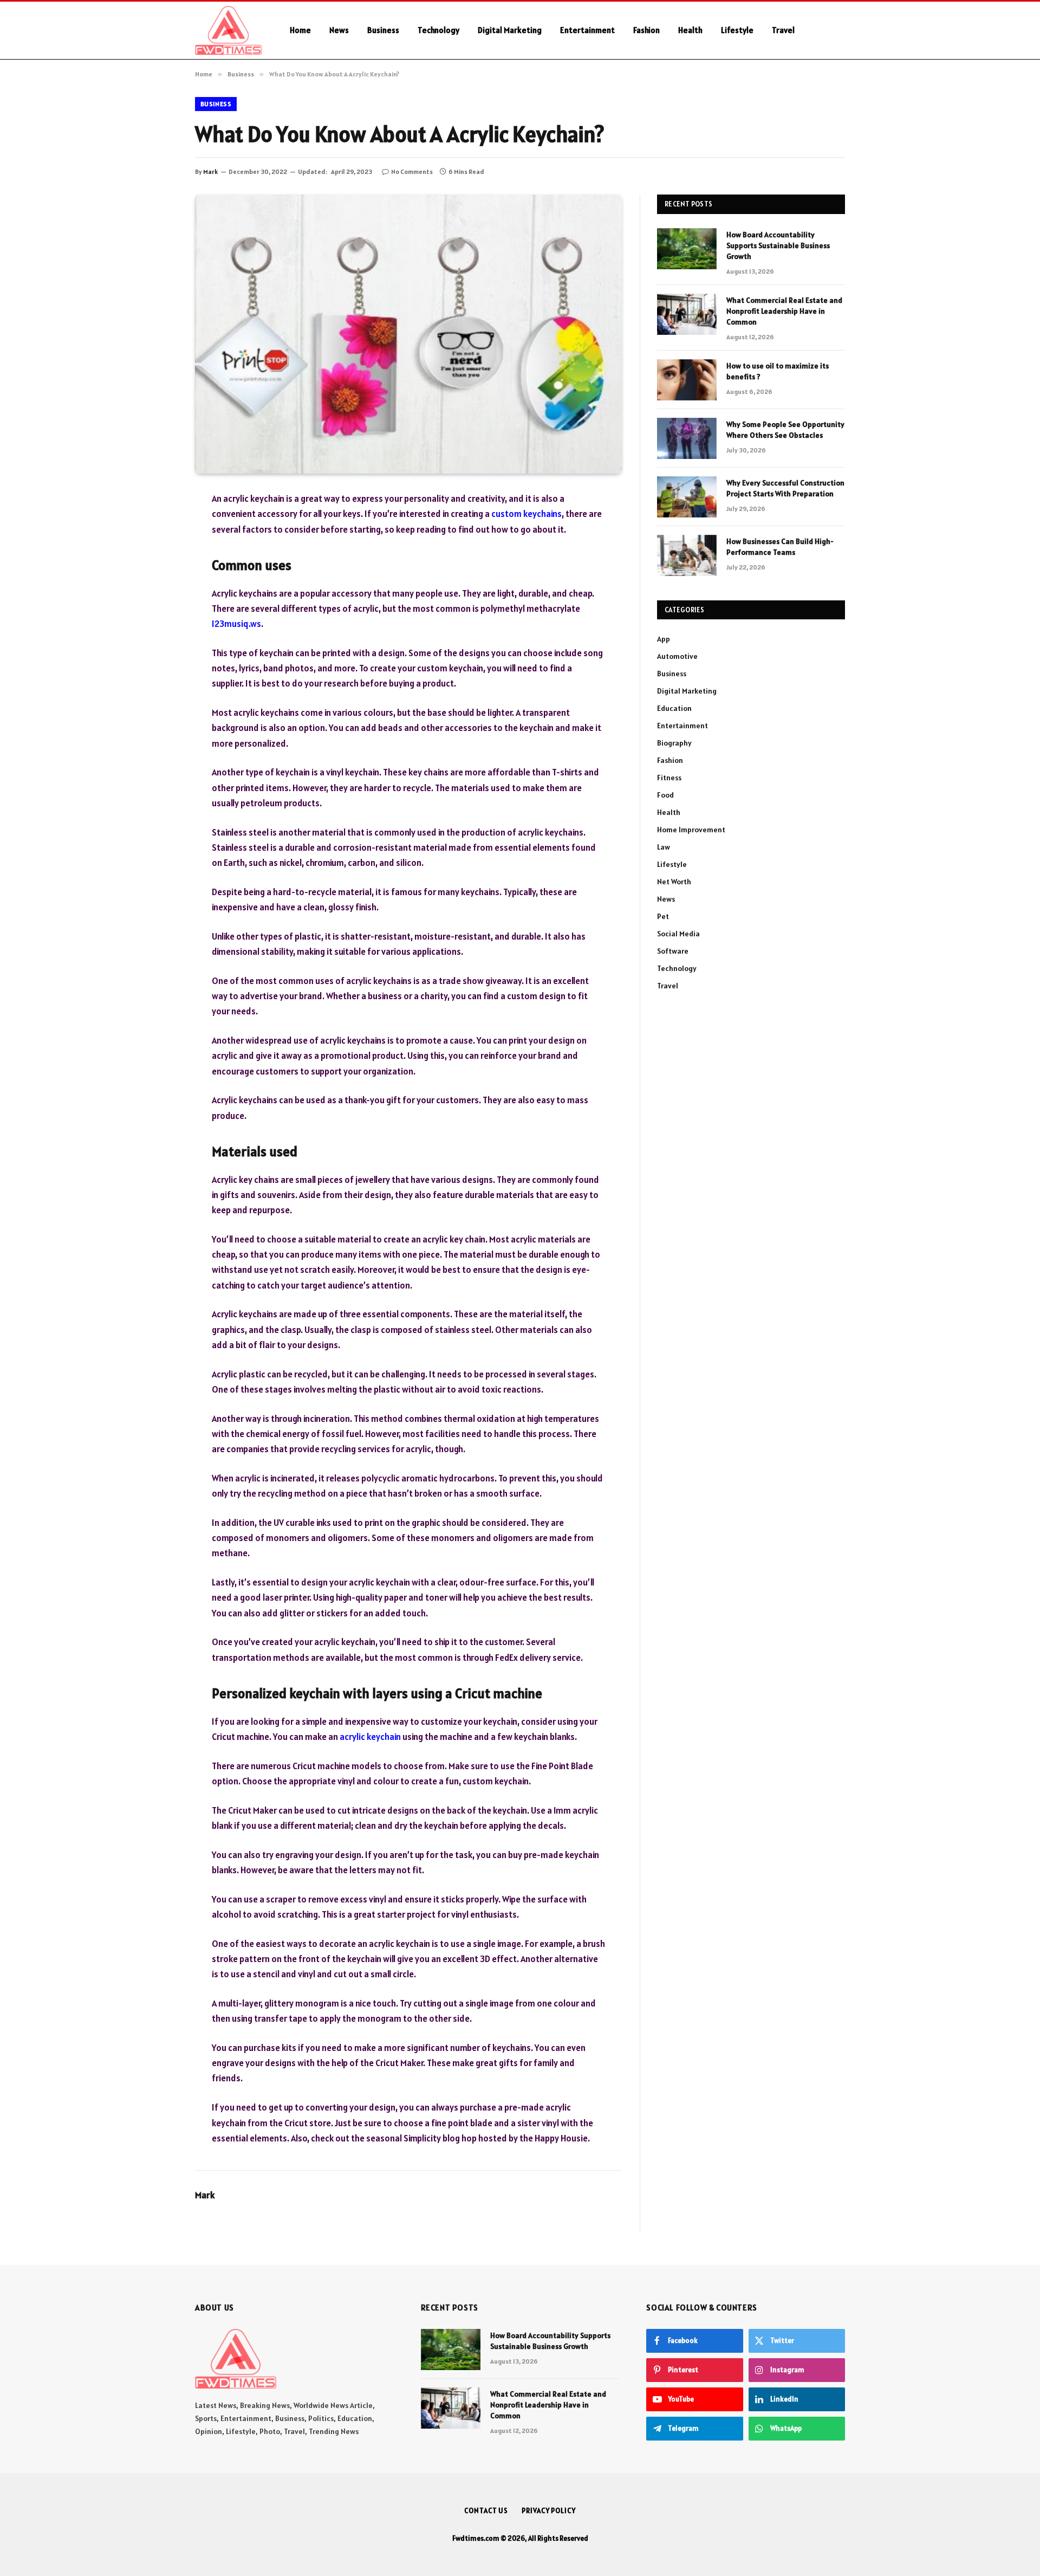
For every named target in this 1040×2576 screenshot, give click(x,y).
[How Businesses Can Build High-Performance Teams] (687, 555)
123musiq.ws (236, 624)
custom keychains (526, 514)
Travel (783, 30)
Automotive (677, 656)
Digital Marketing (510, 30)
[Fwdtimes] (228, 30)
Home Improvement (691, 830)
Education (674, 708)
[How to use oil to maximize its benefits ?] (687, 380)
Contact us (486, 2511)
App (664, 639)
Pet (663, 916)
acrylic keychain (370, 1737)
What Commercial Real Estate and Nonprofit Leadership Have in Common (784, 311)
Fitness (669, 778)
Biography (674, 743)
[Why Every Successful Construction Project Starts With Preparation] (687, 497)
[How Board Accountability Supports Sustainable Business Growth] (687, 249)
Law (664, 847)
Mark (210, 171)
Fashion (646, 30)
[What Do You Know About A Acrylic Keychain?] (408, 334)
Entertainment (587, 30)
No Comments (412, 171)
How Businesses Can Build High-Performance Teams (780, 547)
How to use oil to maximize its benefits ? (778, 371)
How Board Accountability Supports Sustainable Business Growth (778, 245)
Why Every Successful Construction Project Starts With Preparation (785, 488)
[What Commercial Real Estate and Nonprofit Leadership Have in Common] (687, 314)
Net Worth (674, 882)
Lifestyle (737, 30)
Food (665, 795)
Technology (438, 30)
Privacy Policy (549, 2511)
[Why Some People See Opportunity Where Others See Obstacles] (687, 438)
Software (673, 951)
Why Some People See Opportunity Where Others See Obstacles (785, 430)
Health (690, 30)
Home (300, 30)
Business (383, 30)
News (339, 30)
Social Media (678, 934)
